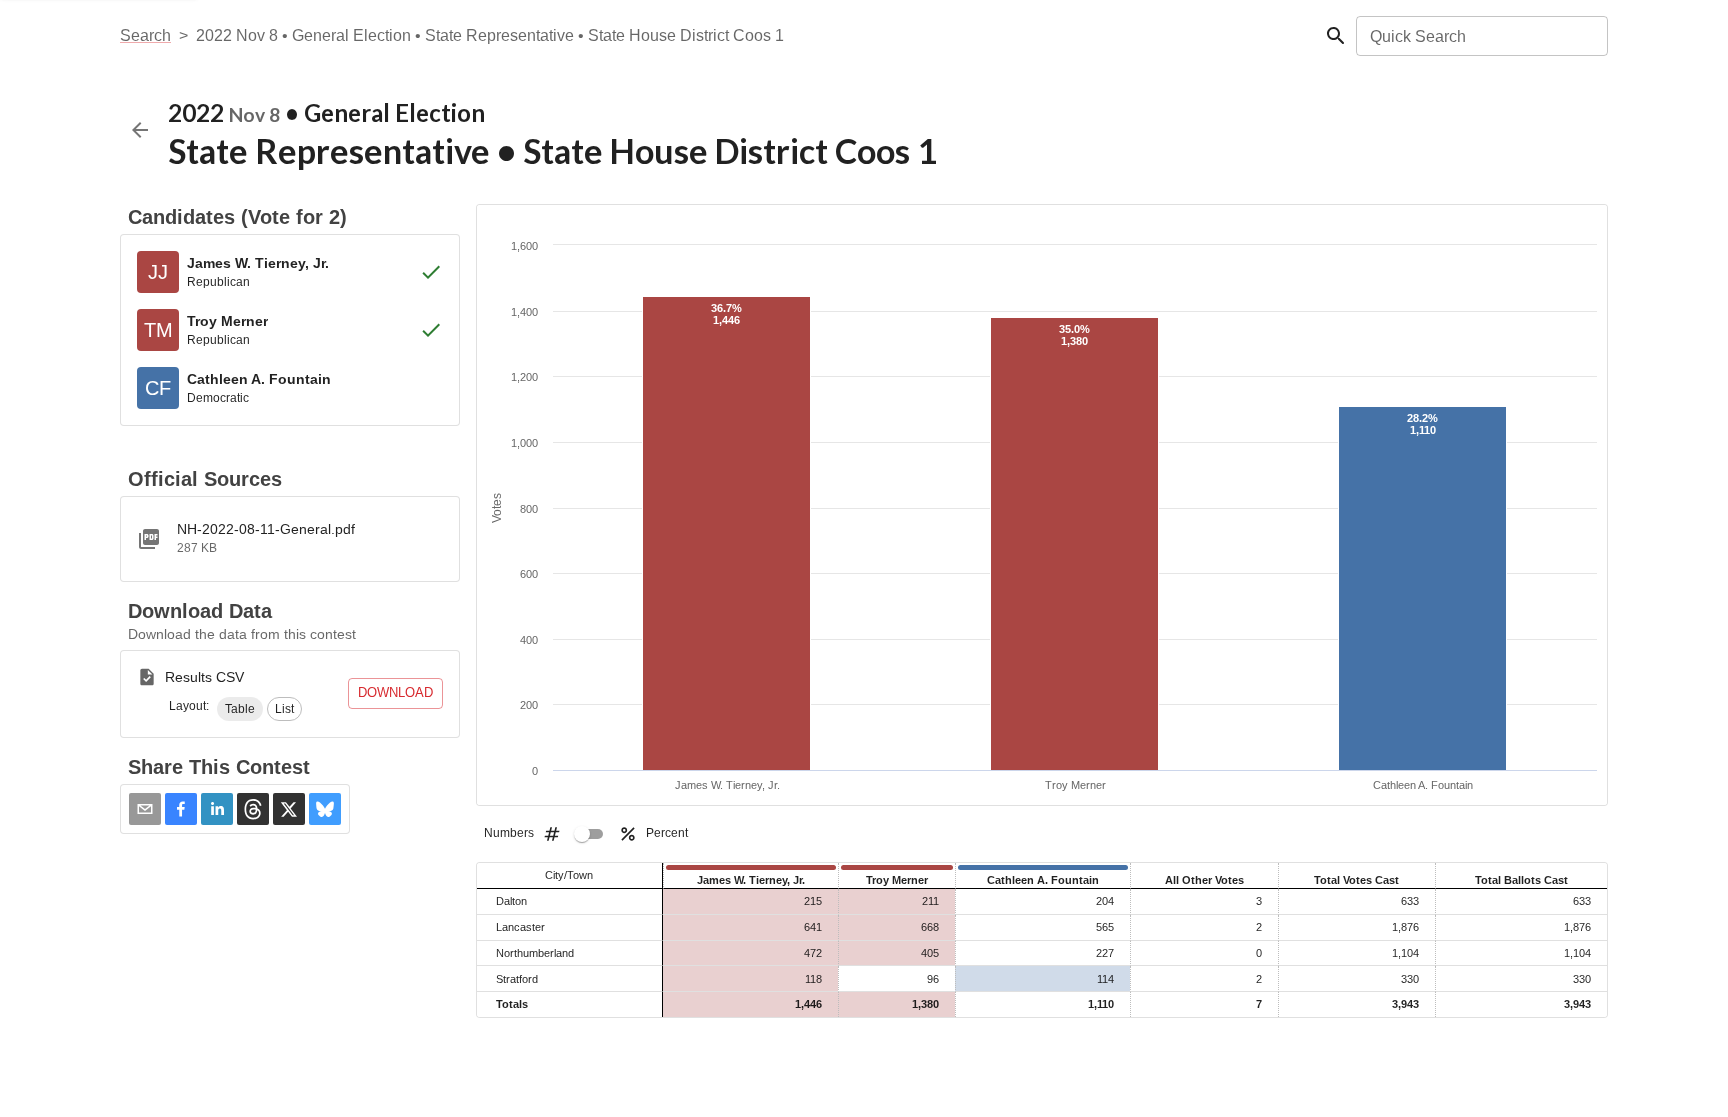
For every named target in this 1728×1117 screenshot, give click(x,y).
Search (145, 35)
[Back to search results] (140, 130)
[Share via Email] (145, 809)
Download (395, 692)
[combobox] (1480, 36)
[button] (240, 709)
